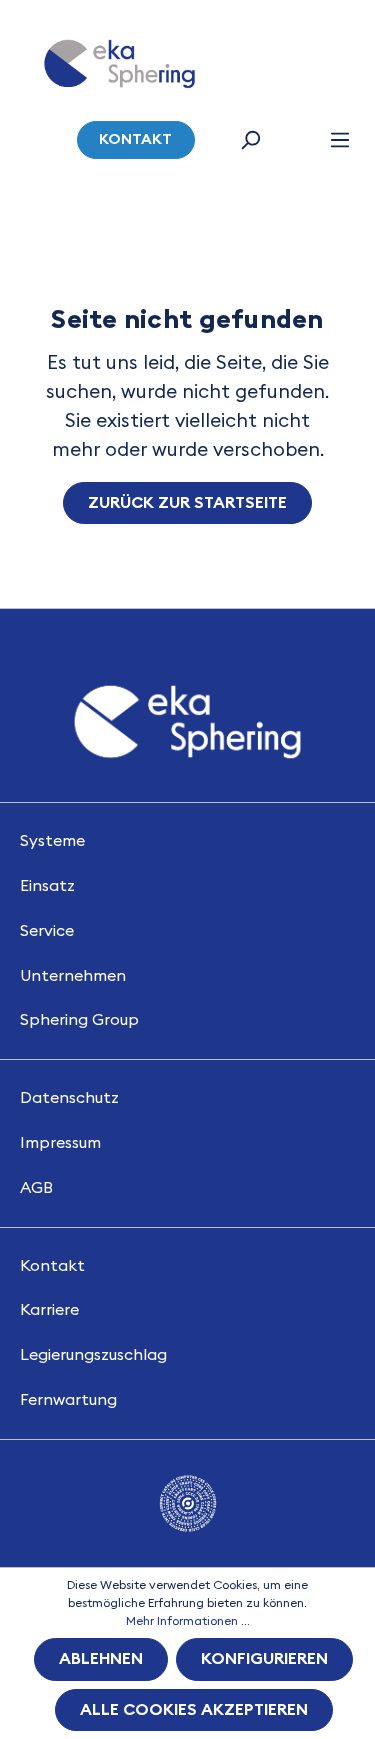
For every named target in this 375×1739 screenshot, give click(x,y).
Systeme (52, 841)
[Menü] (340, 140)
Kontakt (135, 139)
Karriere (49, 1310)
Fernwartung (68, 1400)
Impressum (60, 1143)
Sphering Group (79, 1020)
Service (47, 931)
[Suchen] (250, 140)
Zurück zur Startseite (187, 503)
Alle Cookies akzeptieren (194, 1710)
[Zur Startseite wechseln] (119, 64)
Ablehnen (101, 1659)
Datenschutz (69, 1098)
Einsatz (47, 886)
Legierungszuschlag (93, 1355)
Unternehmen (73, 976)
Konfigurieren (264, 1659)
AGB (36, 1188)
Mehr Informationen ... (188, 1621)
